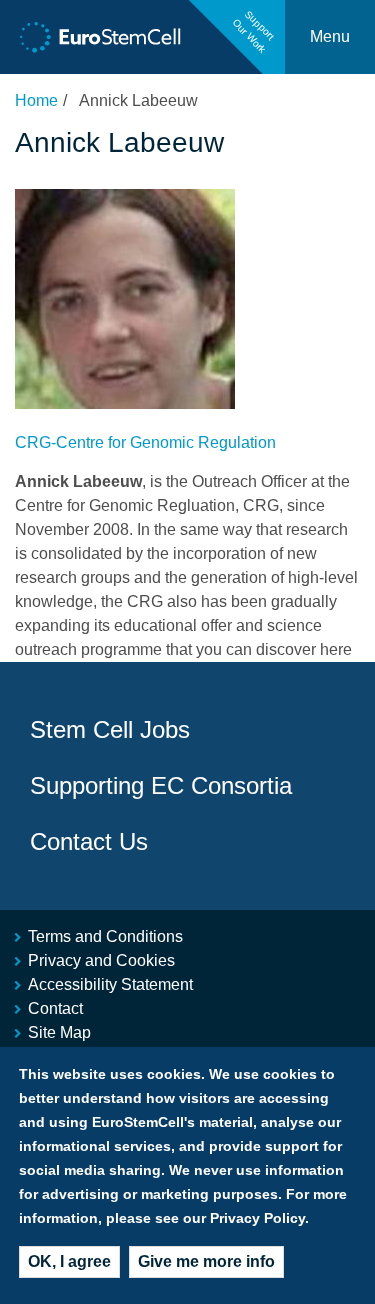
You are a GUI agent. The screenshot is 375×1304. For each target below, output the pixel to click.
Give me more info (206, 1261)
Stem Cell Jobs (110, 729)
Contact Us (89, 841)
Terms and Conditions (105, 936)
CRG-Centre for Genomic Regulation (145, 442)
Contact (55, 1008)
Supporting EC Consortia (161, 785)
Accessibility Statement (110, 984)
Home (36, 100)
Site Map (59, 1032)
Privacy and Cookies (101, 960)
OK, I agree (69, 1261)
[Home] (100, 37)
